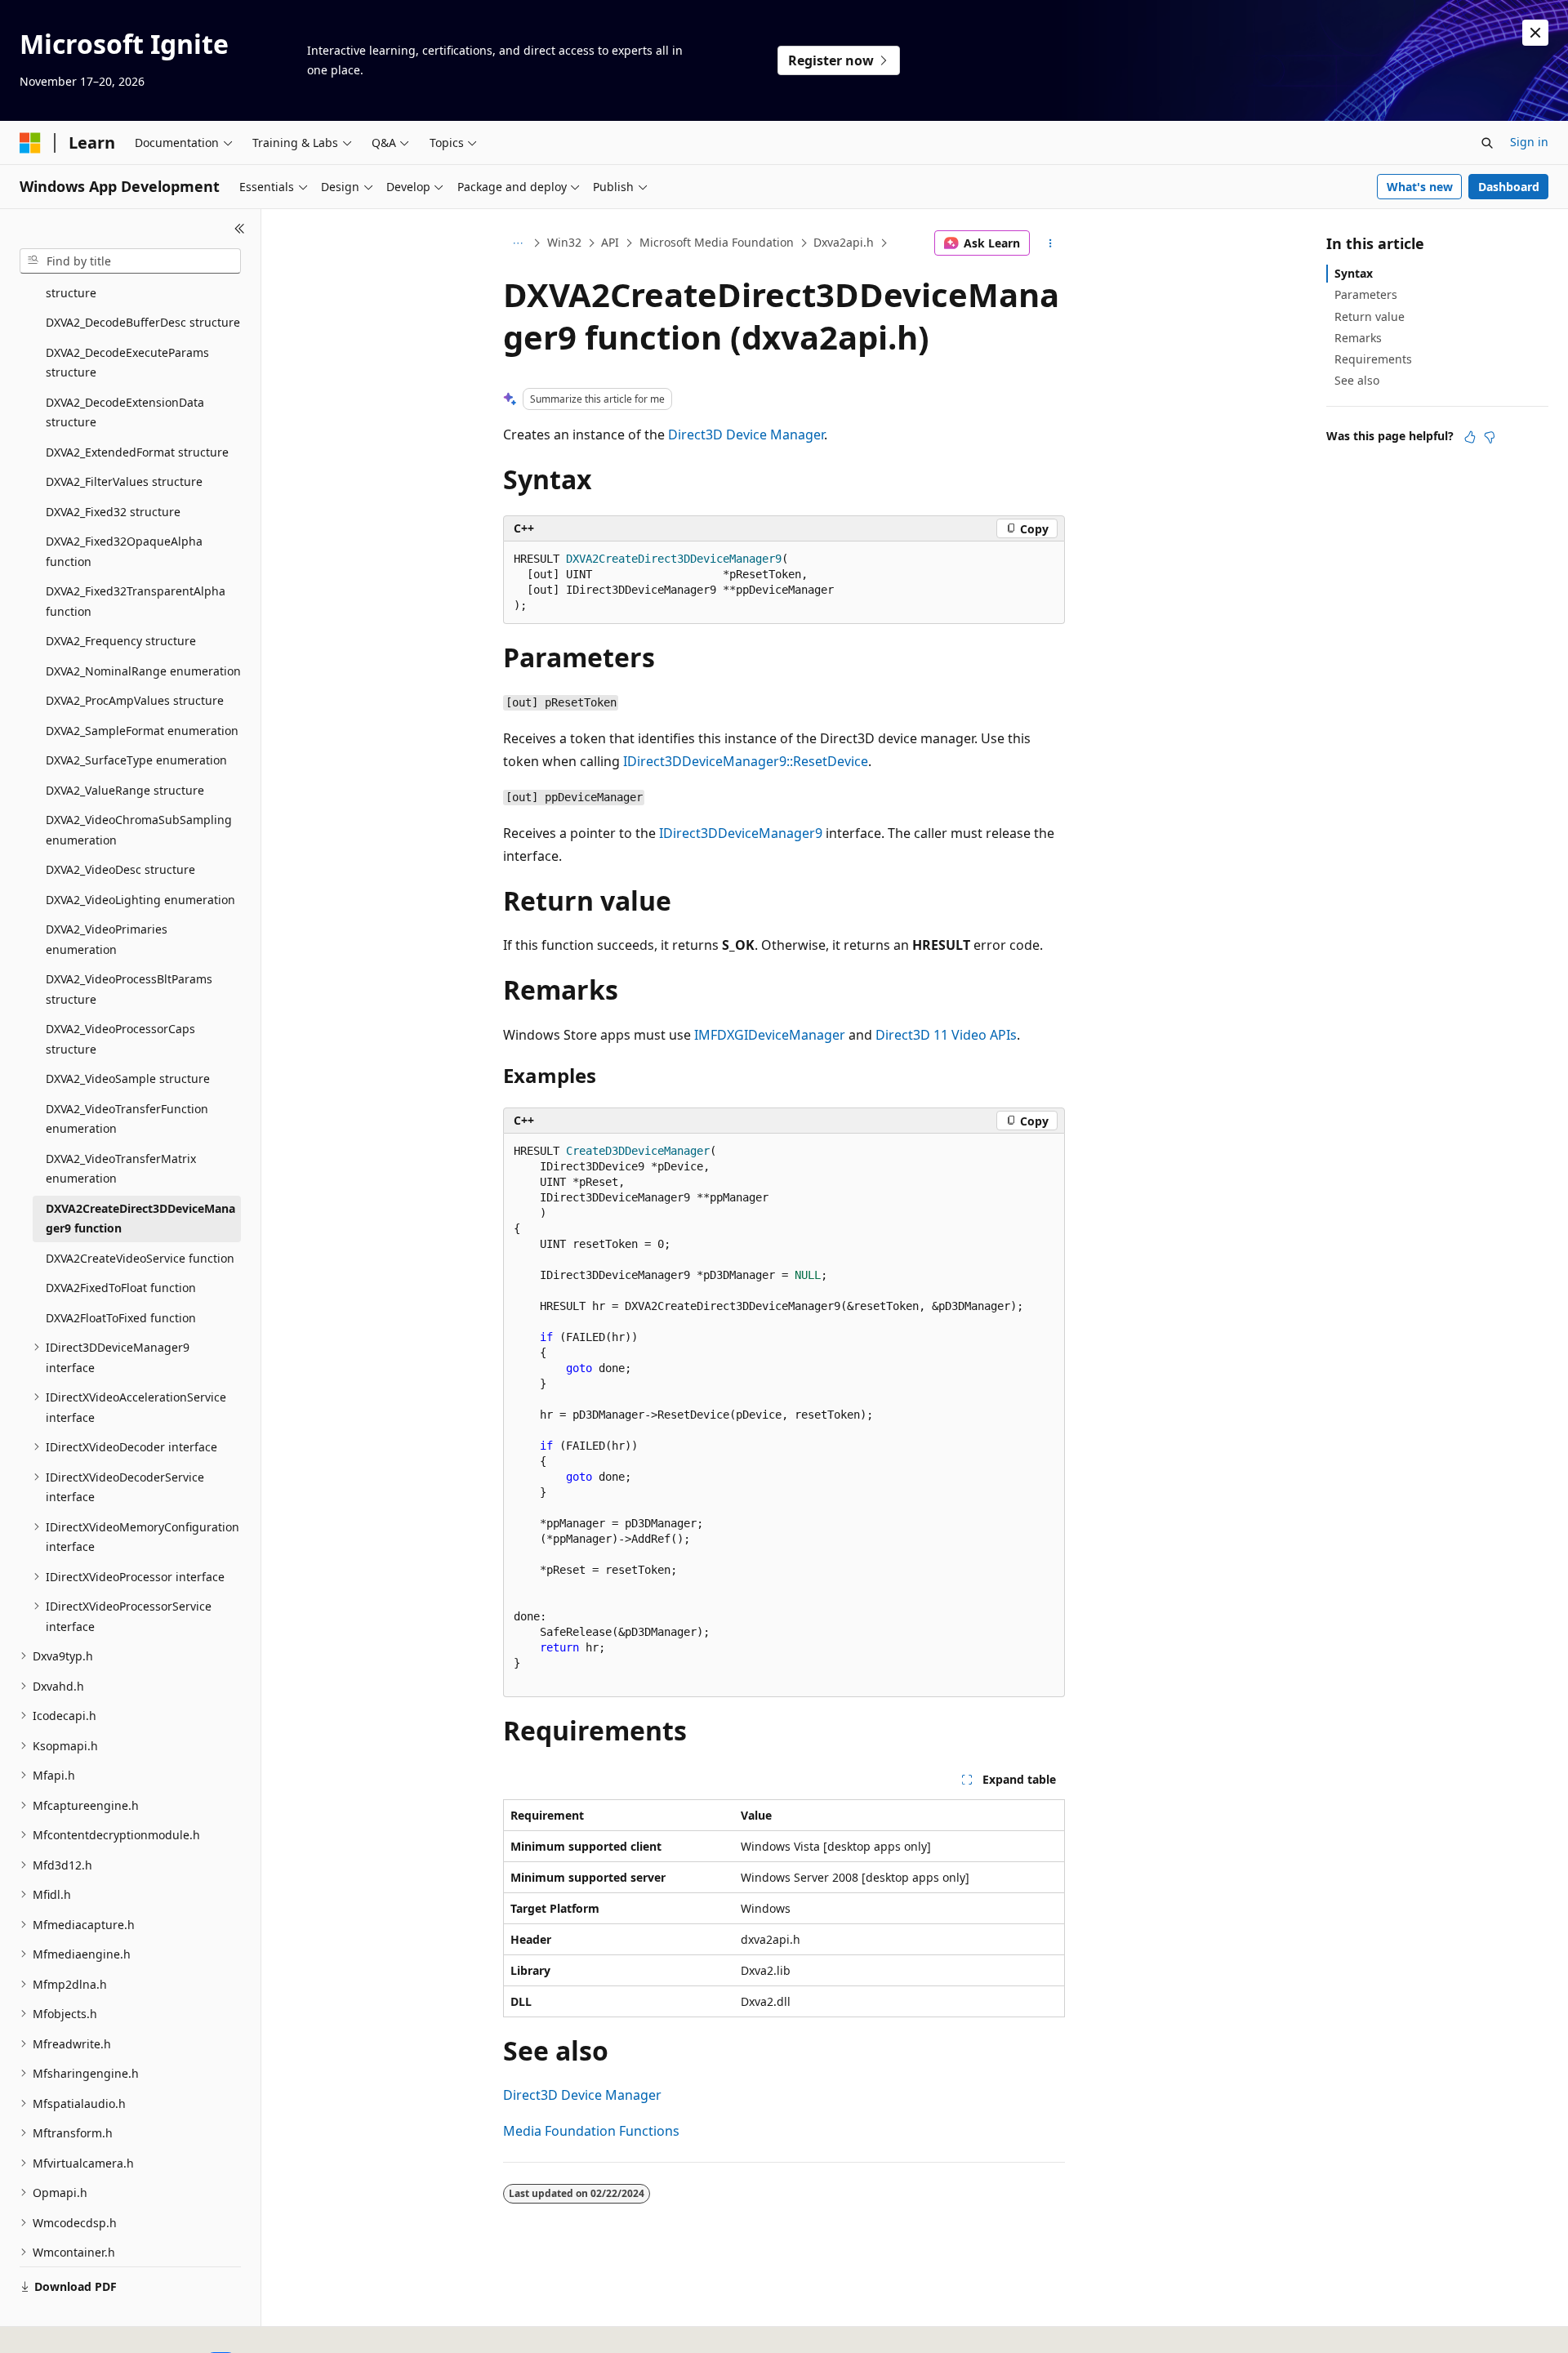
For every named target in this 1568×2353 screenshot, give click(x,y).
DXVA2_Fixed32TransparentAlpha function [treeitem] (136, 601)
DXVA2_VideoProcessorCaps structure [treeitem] (120, 1039)
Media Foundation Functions (591, 2131)
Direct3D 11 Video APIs (946, 1035)
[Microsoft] (30, 143)
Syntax (1354, 273)
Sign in (1529, 142)
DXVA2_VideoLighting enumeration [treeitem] (140, 900)
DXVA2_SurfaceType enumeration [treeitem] (136, 760)
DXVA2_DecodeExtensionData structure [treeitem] (125, 412)
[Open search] (1487, 143)
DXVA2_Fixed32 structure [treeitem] (113, 512)
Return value (1370, 316)
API (610, 242)
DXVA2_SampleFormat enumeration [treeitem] (142, 731)
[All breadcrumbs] (517, 243)
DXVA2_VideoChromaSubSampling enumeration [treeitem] (139, 830)
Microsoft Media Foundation (717, 242)
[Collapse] (240, 229)
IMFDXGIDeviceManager (770, 1035)
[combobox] (130, 261)
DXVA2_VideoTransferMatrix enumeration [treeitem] (121, 1169)
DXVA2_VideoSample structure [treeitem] (128, 1078)
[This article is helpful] (1470, 437)
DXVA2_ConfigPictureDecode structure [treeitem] (122, 283)
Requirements (1373, 359)
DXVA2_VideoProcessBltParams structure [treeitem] (129, 989)
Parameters (1366, 294)
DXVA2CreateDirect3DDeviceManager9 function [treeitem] (140, 1219)
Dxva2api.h (844, 242)
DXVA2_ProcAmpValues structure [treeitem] (135, 700)
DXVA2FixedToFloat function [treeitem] (121, 1288)
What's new (1420, 187)
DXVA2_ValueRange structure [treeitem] (125, 790)
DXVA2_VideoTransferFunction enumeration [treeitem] (127, 1119)
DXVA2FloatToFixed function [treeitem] (121, 1318)
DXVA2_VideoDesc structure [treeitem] (120, 869)
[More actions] (1051, 243)
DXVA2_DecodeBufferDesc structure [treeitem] (143, 322)
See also (1357, 380)
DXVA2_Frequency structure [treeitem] (121, 641)
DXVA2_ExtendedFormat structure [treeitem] (137, 452)
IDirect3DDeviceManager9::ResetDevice (746, 761)
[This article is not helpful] (1490, 437)
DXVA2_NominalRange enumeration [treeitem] (143, 671)
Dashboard (1509, 187)
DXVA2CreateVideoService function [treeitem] (140, 1258)
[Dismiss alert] (1535, 33)
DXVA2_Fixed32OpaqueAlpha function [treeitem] (124, 551)
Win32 (564, 242)
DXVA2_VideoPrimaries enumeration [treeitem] (107, 939)
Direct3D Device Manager (746, 435)
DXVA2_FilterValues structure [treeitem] (124, 481)
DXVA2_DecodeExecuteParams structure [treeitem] (127, 363)
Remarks (1358, 338)
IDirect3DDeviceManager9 (741, 833)
